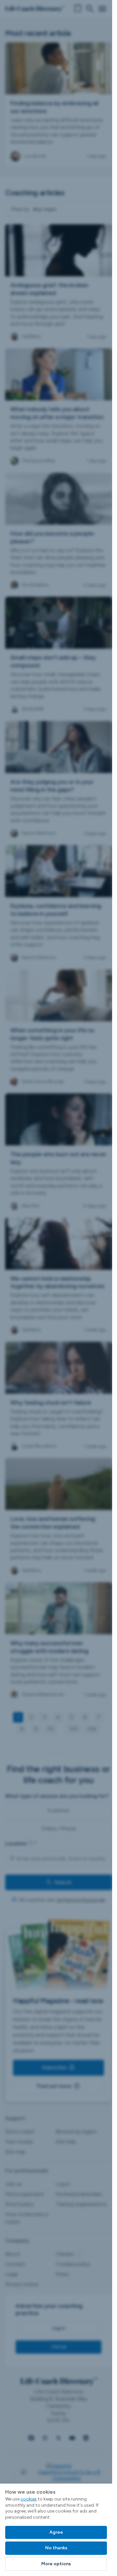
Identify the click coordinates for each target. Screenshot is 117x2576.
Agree (56, 2532)
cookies (29, 2499)
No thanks (56, 2548)
